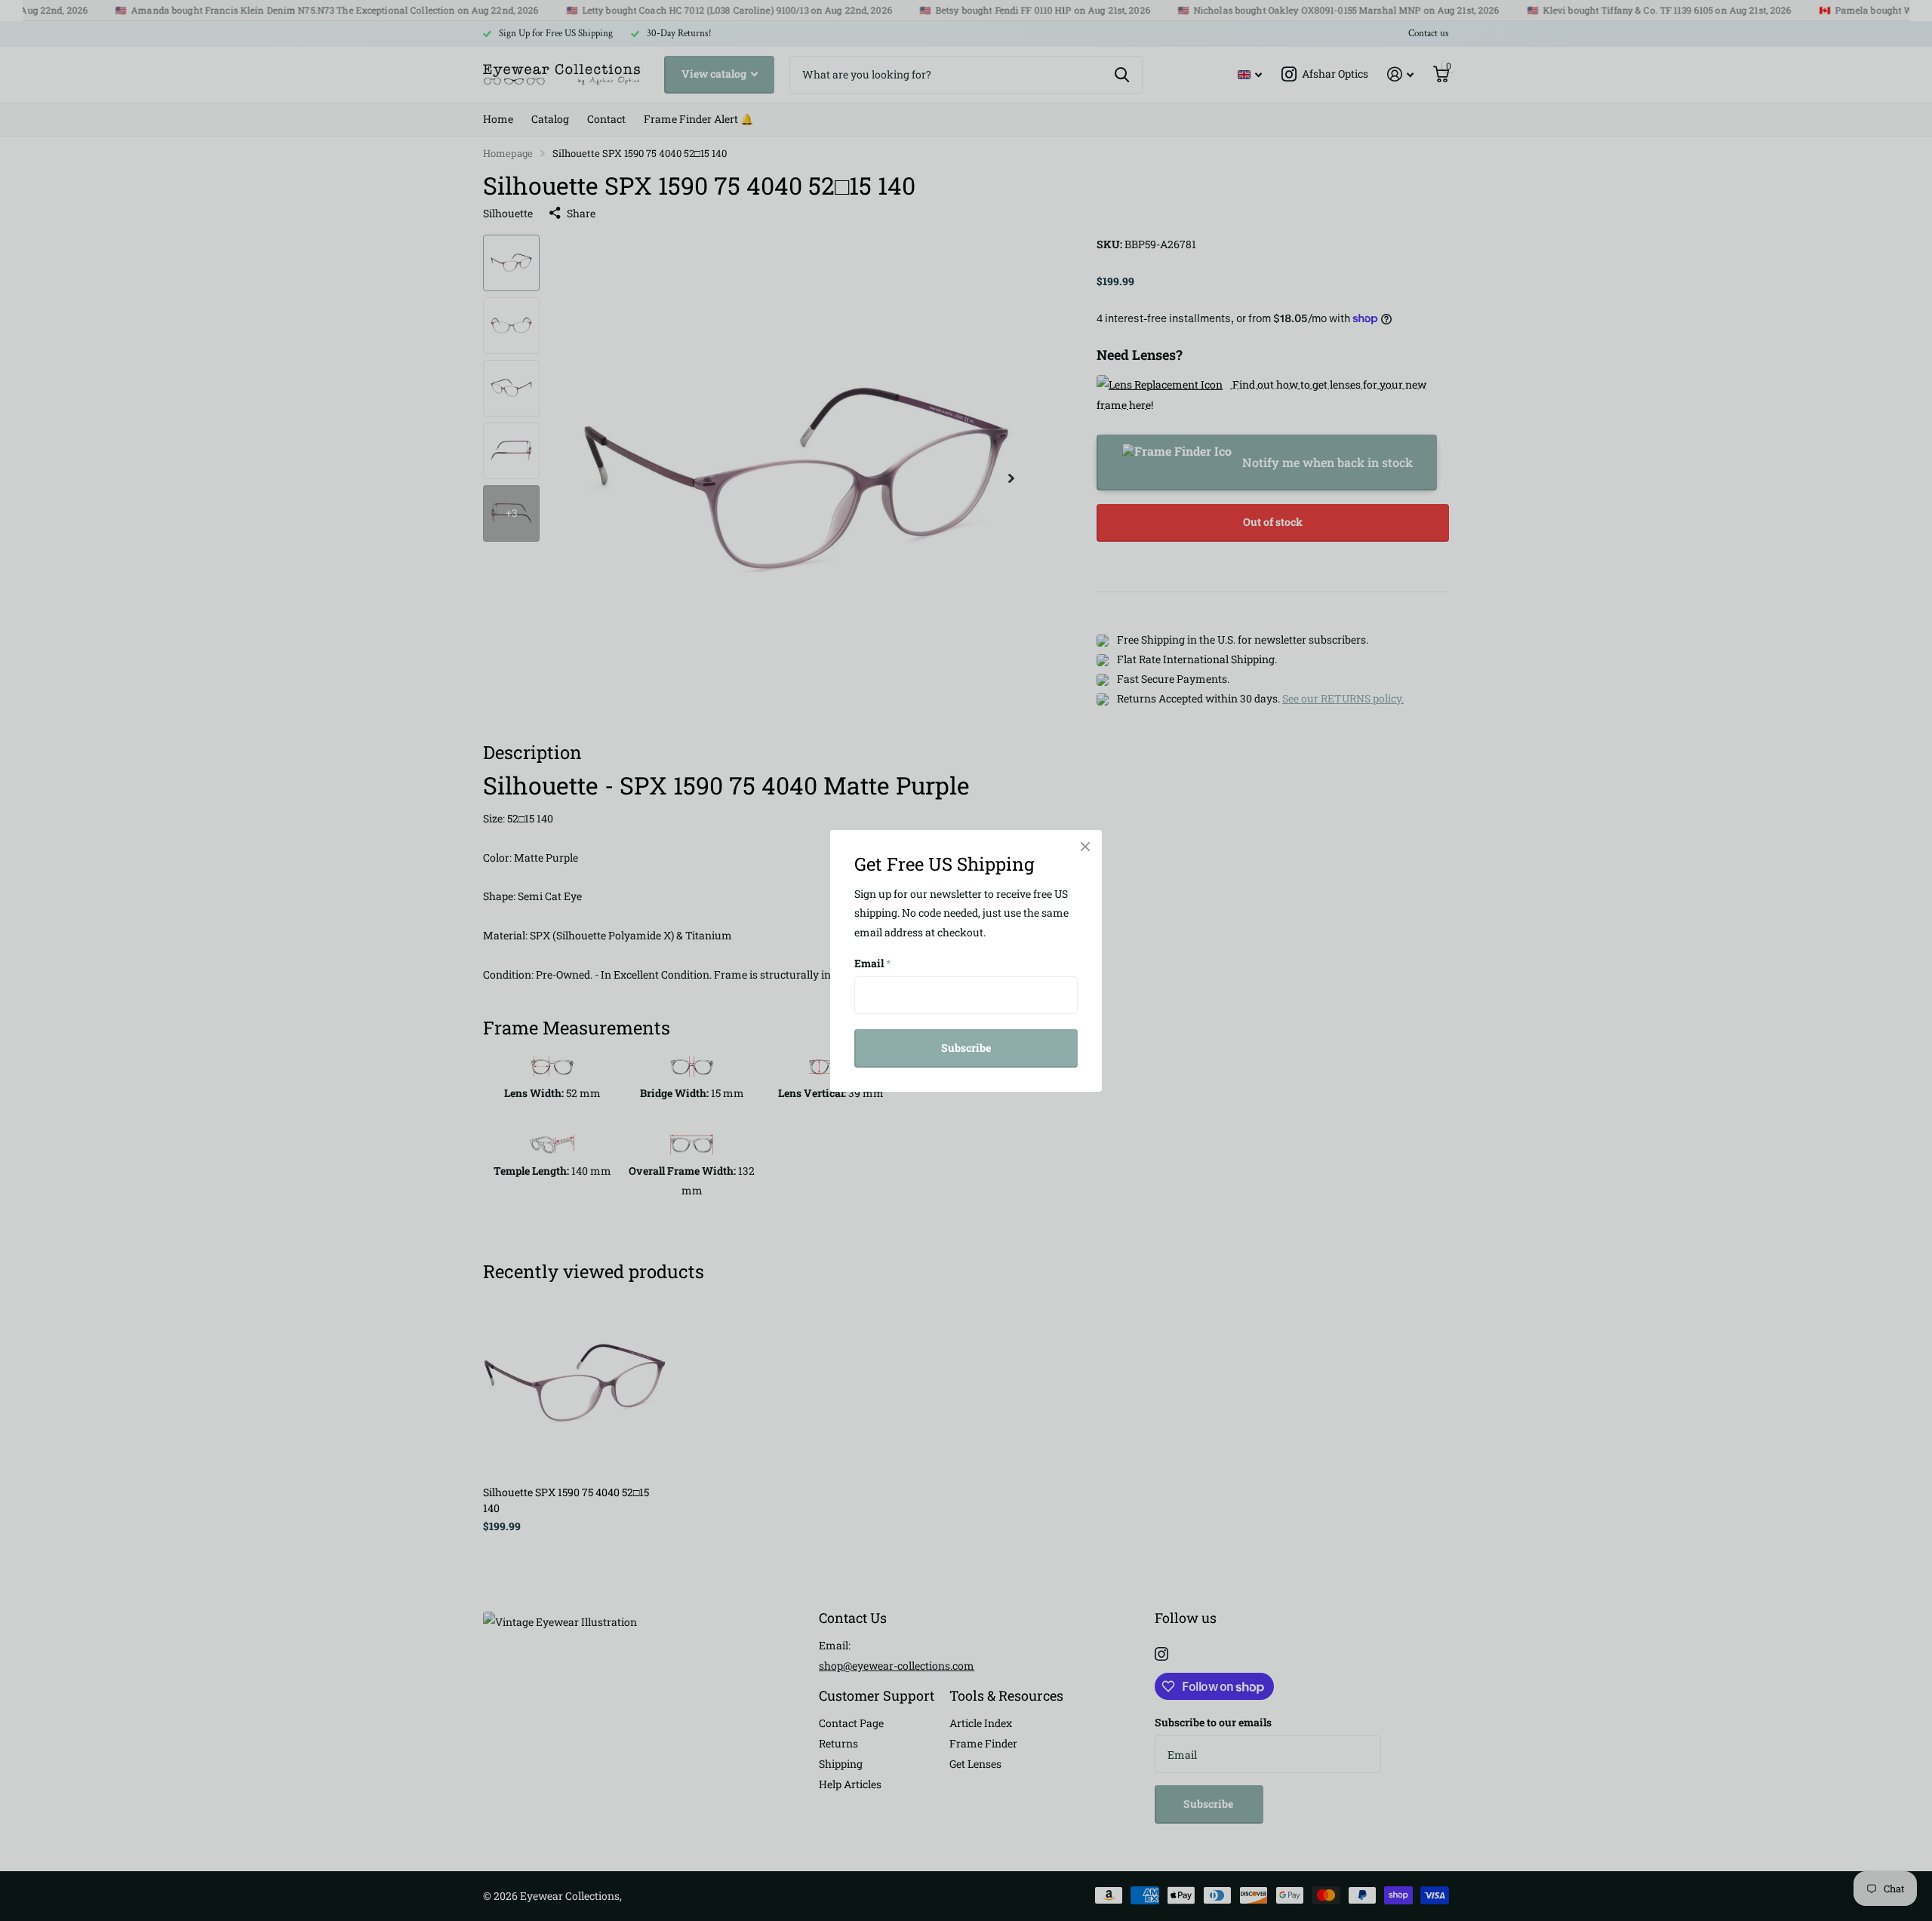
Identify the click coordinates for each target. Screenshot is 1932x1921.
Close (1085, 847)
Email (873, 963)
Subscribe (966, 1048)
